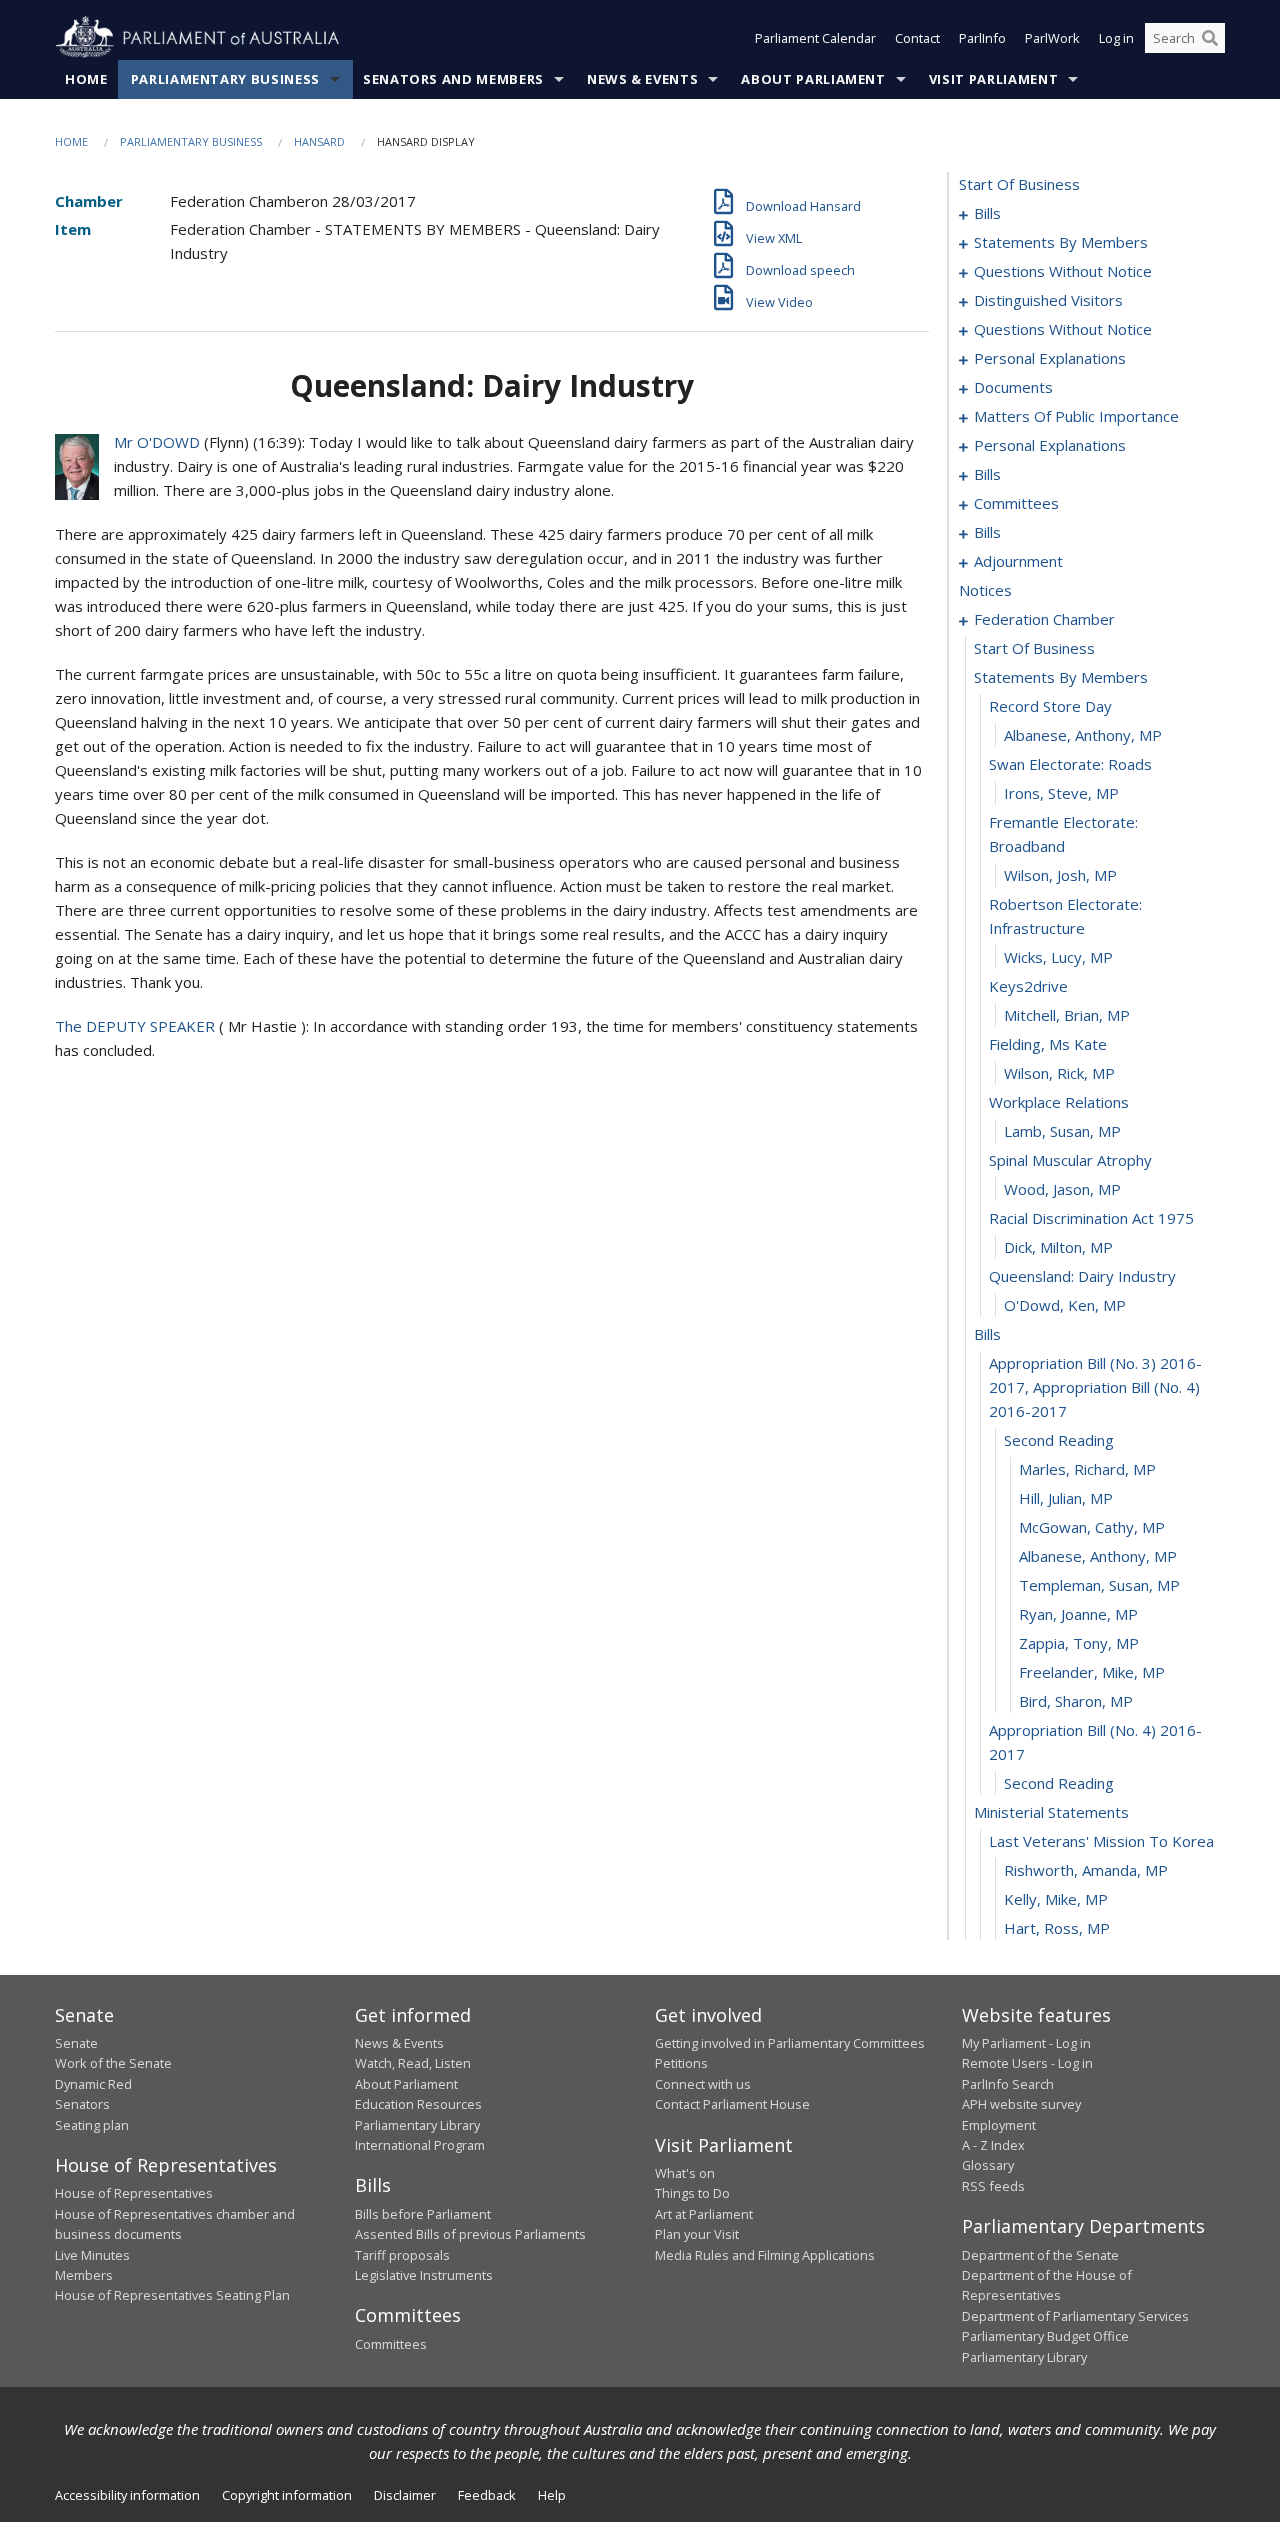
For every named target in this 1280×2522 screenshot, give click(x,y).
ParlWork (1052, 38)
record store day (1050, 706)
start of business (1019, 184)
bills (987, 213)
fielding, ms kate (1048, 1044)
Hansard (319, 141)
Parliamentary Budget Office (1045, 2336)
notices (985, 590)
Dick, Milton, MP (1058, 1247)
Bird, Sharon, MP (1076, 1701)
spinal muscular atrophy (1070, 1160)
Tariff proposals (402, 2255)
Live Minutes (92, 2255)
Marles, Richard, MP (1087, 1469)
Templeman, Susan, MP (1099, 1585)
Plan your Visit (697, 2234)
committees (1016, 503)
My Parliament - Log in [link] (1026, 2043)
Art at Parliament (704, 2214)
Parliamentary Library (417, 2125)
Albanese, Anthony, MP (1083, 735)
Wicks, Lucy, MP (1058, 957)
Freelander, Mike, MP (1092, 1672)
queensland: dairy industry (1082, 1276)
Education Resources (418, 2104)
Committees (391, 2344)
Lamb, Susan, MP (1062, 1131)
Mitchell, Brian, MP (1067, 1015)
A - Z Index (993, 2145)
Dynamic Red (93, 2084)
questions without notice (1063, 271)
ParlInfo (982, 38)
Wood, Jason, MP (1062, 1189)
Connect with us (703, 2084)
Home (86, 79)
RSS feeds (993, 2186)
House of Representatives (134, 2193)
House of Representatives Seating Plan (172, 2295)
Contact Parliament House (732, 2104)
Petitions (681, 2063)
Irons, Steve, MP (1061, 793)
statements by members (1061, 242)
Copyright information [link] (287, 2495)
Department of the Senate (1040, 2255)
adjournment (1018, 561)
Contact (917, 38)
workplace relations (1059, 1102)
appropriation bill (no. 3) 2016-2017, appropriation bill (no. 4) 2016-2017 (1095, 1387)
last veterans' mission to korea (1101, 1841)
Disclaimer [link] (405, 2495)
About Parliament (813, 79)
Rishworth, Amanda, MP (1086, 1870)
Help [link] (552, 2495)
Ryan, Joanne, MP (1078, 1614)
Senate (76, 2043)
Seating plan (92, 2125)
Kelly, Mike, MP (1056, 1899)
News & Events (642, 79)
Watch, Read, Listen (413, 2063)
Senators (82, 2104)
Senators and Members (453, 79)
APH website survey (1021, 2104)
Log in (1116, 38)
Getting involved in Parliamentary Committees (790, 2043)
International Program (420, 2145)
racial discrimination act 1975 (1091, 1218)
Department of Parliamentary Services (1075, 2316)
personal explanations (1050, 358)
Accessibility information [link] (127, 2495)
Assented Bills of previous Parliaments (470, 2234)
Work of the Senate (113, 2063)
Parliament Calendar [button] (815, 38)
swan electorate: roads (1070, 764)
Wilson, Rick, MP (1059, 1073)
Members (84, 2275)
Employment (999, 2125)
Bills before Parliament (423, 2214)
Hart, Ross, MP (1057, 1928)
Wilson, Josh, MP (1060, 875)
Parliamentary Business (225, 79)
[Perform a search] (1210, 38)
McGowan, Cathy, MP (1092, 1527)
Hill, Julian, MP (1066, 1498)
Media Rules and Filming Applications (765, 2255)
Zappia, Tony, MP (1079, 1643)
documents (1013, 387)
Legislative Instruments (424, 2275)
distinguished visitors (1048, 300)
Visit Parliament (993, 79)
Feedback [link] (487, 2495)
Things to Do (692, 2193)
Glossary (988, 2165)
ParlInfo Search (1008, 2084)
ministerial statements (1051, 1812)
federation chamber (1044, 619)
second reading (1059, 1440)
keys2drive (1028, 986)
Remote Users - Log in (1027, 2063)
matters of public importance (1076, 416)
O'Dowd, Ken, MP (1065, 1305)
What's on (685, 2173)
